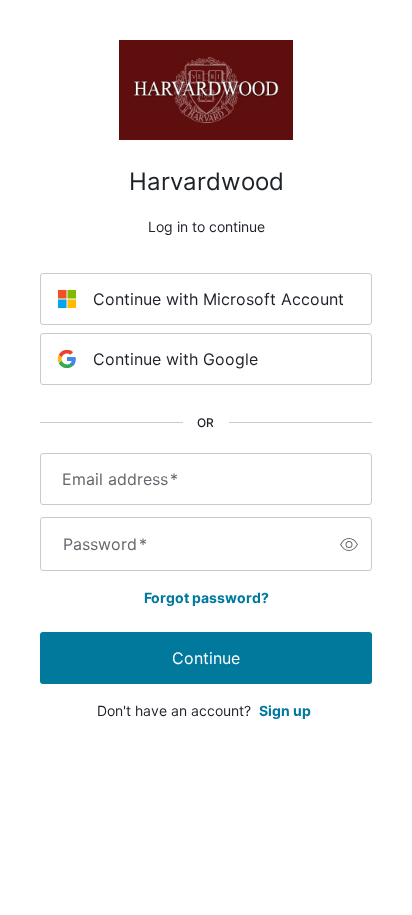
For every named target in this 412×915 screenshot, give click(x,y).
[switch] (349, 544)
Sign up (285, 710)
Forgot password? (206, 597)
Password (105, 544)
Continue (206, 658)
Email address (120, 479)
